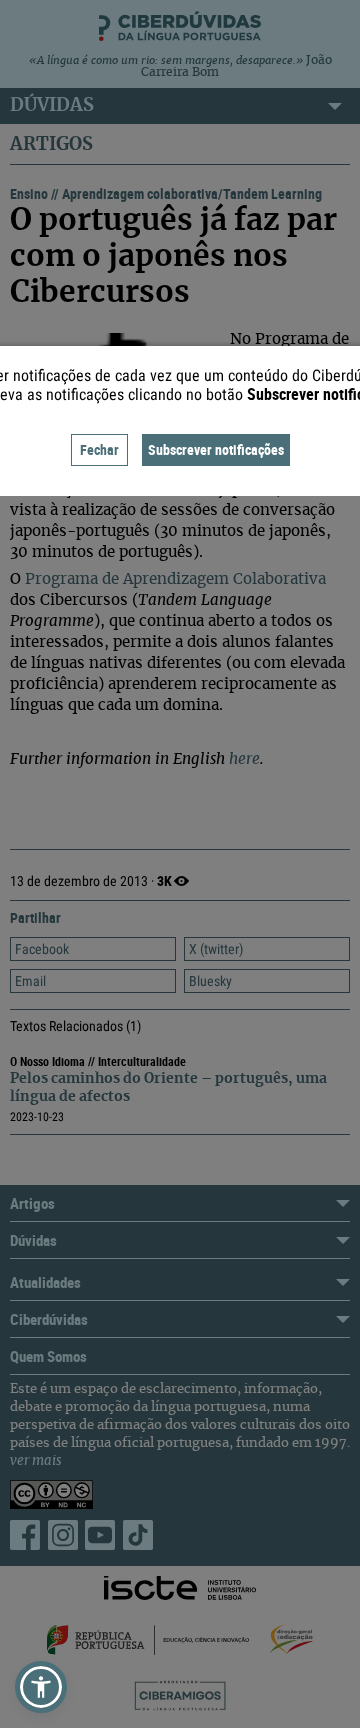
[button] (41, 1687)
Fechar (99, 449)
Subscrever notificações (216, 449)
